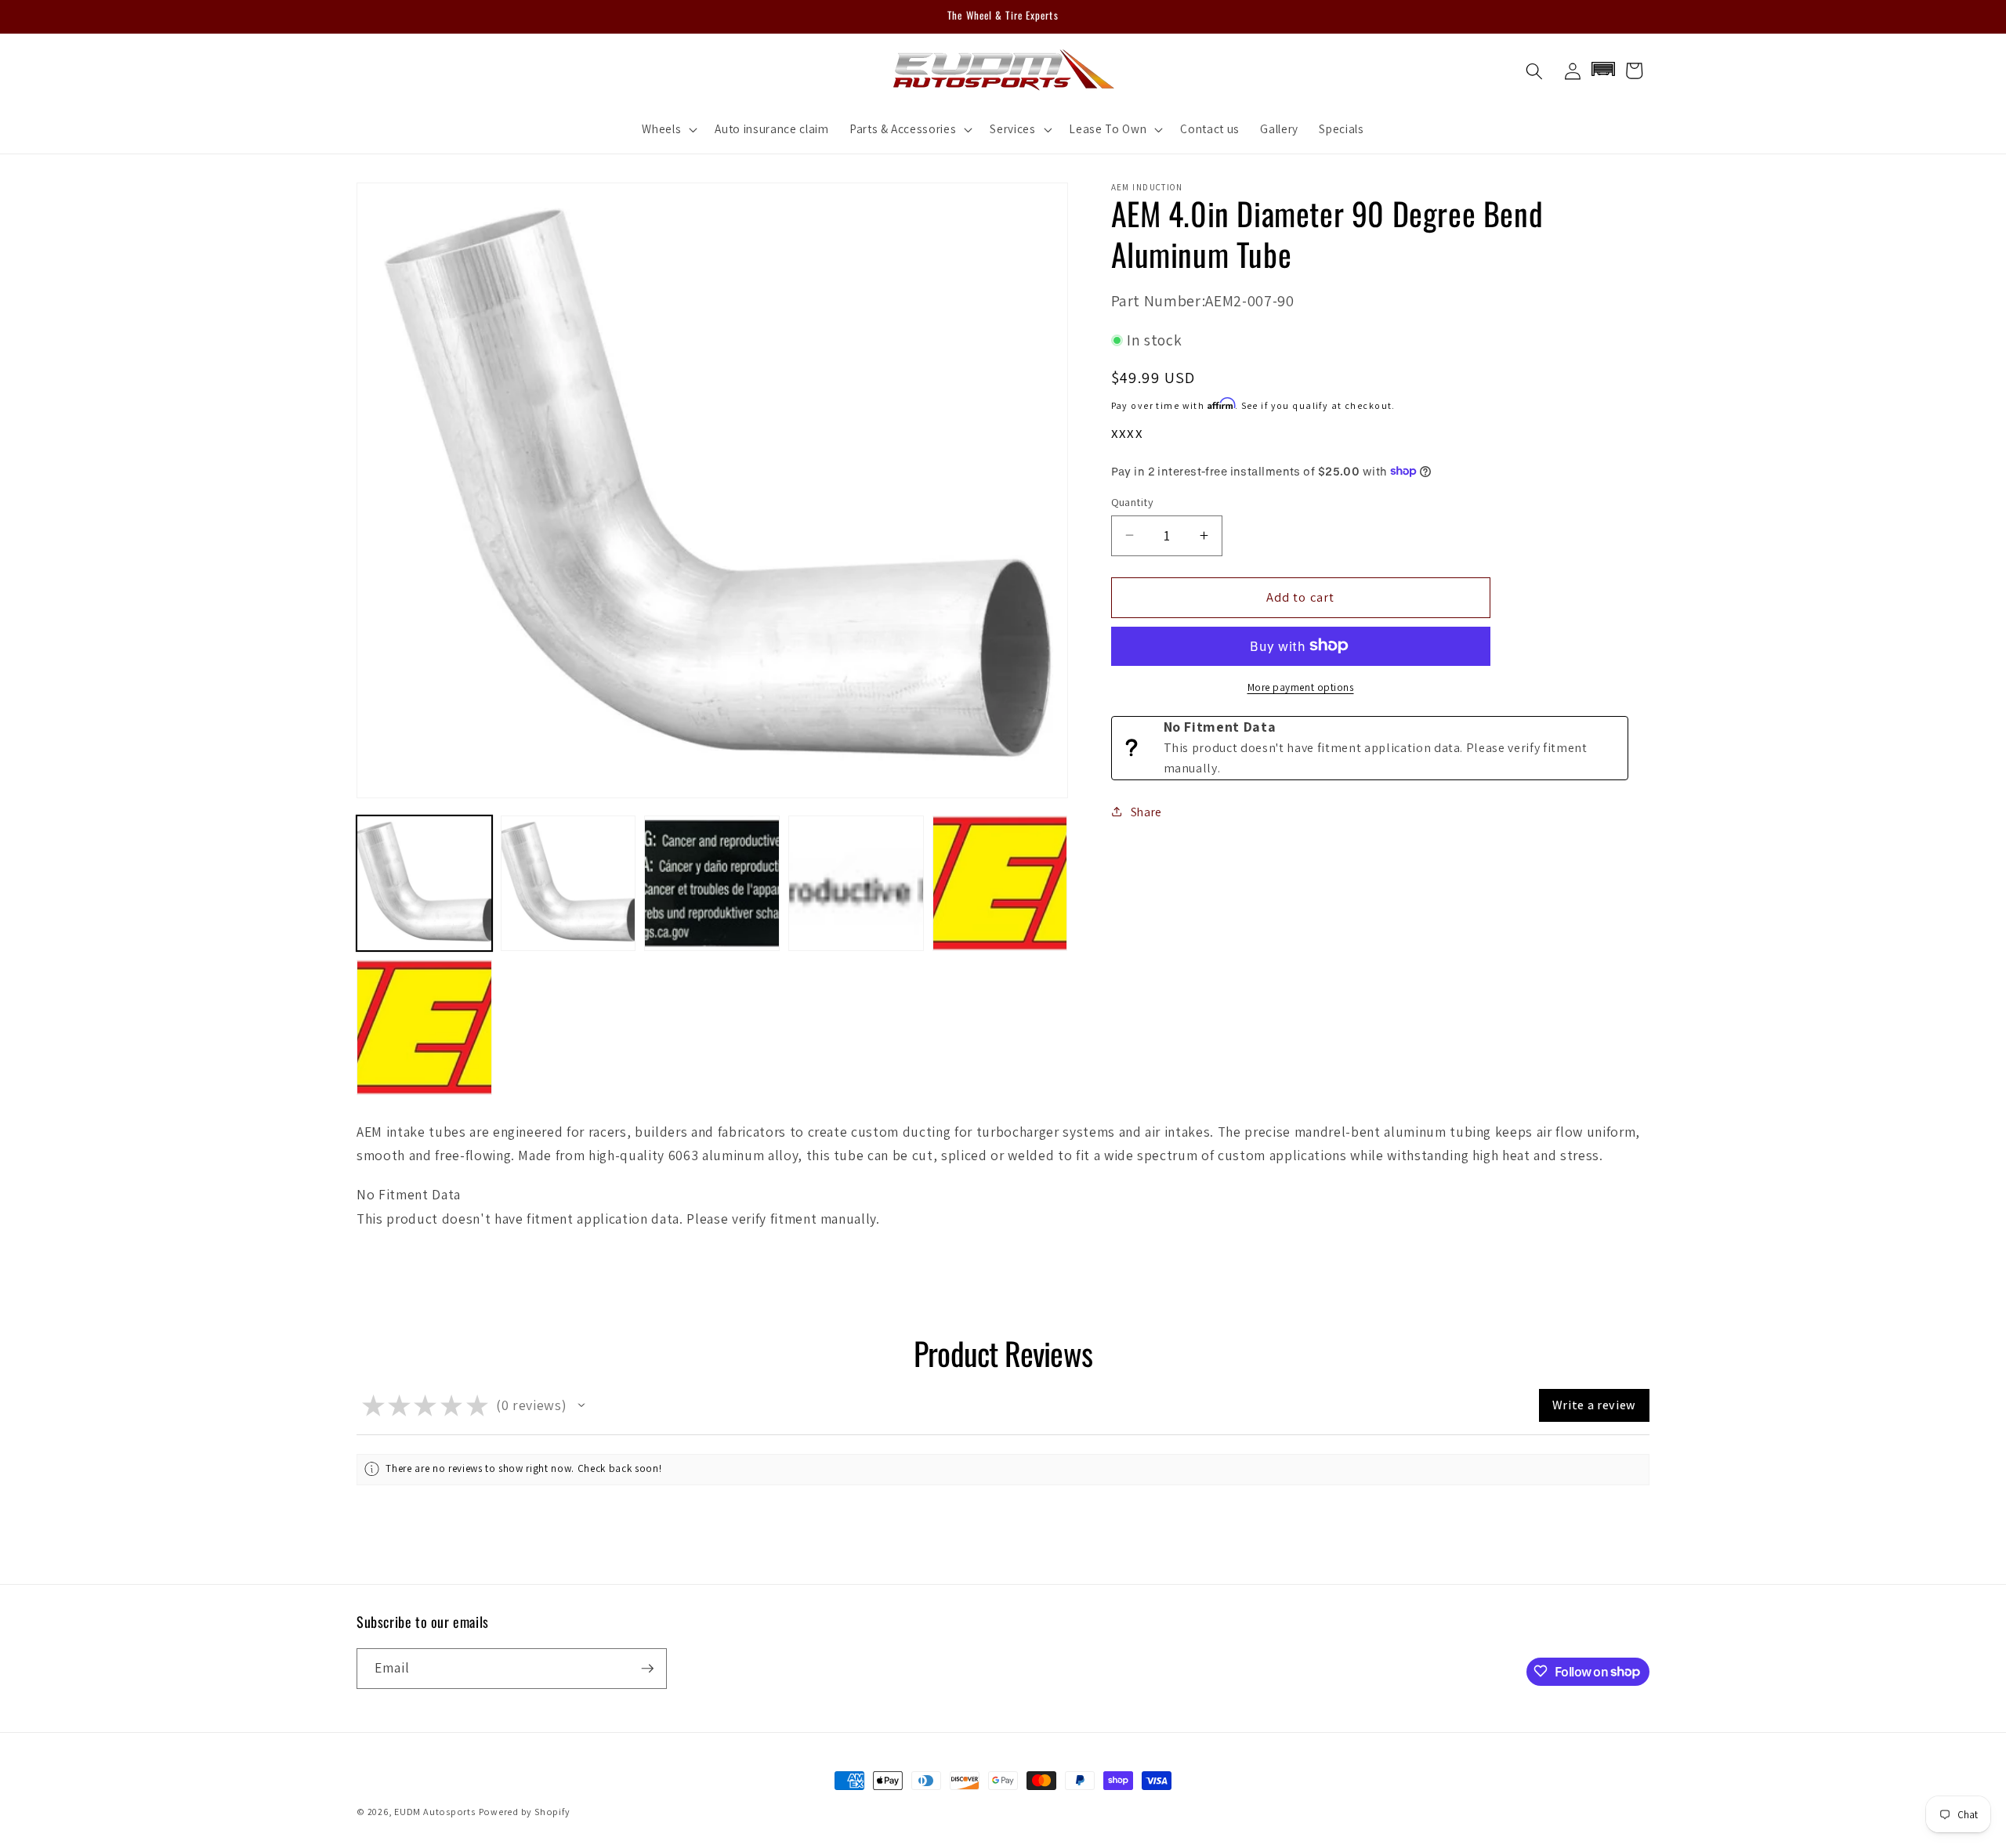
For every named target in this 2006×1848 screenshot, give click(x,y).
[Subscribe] (647, 1669)
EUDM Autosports (435, 1812)
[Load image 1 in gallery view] (424, 883)
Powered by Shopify (525, 1812)
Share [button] (1146, 812)
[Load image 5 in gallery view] (1000, 883)
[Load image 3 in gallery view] (712, 883)
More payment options (1301, 687)
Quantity (1133, 501)
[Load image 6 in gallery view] (424, 1027)
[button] (668, 129)
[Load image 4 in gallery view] (856, 883)
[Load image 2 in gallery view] (568, 883)
